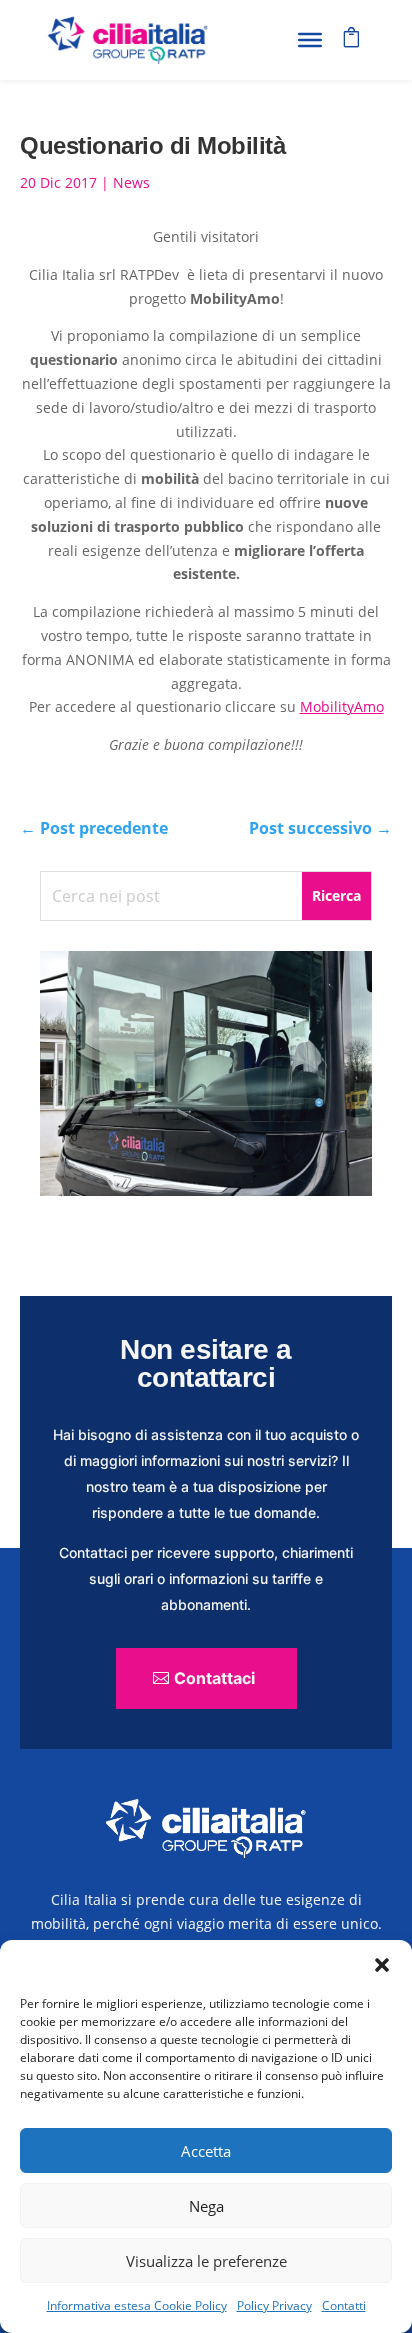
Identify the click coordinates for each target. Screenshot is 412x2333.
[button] (382, 1965)
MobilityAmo (342, 706)
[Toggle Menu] (310, 40)
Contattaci (214, 1678)
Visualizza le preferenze (206, 2261)
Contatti (344, 2305)
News (131, 182)
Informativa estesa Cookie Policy (137, 2305)
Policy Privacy (274, 2305)
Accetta (206, 2151)
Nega (206, 2206)
